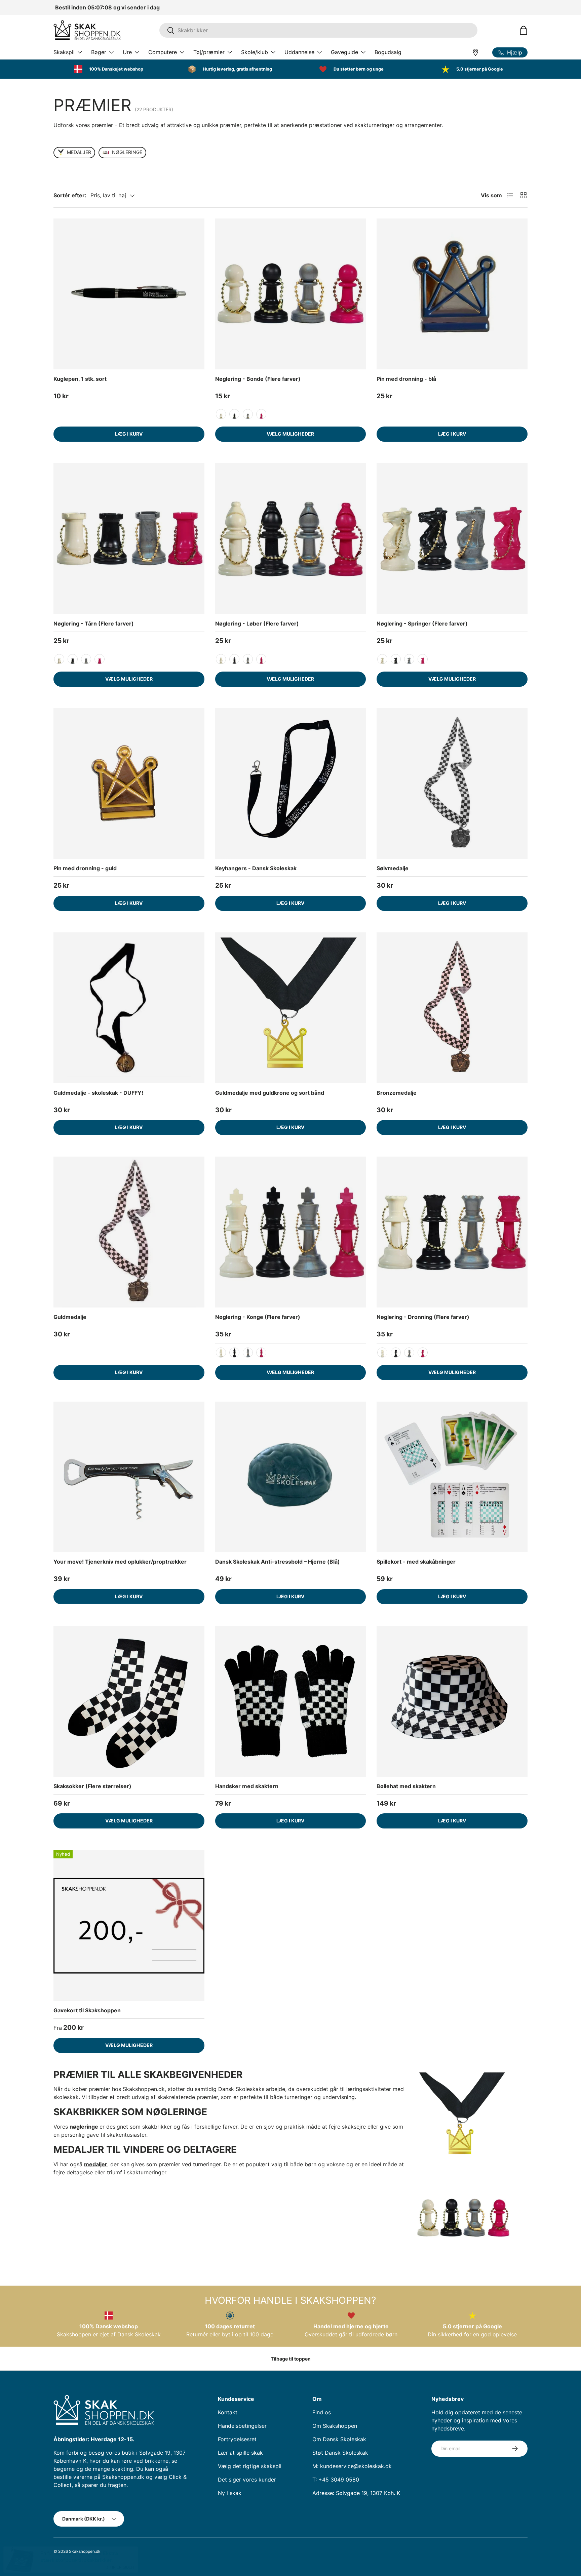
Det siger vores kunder (247, 2480)
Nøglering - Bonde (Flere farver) (258, 379)
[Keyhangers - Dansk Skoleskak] (291, 784)
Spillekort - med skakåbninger (416, 1562)
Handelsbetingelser (242, 2426)
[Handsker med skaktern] (291, 1701)
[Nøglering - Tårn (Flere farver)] (129, 539)
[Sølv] (248, 414)
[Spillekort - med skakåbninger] (452, 1477)
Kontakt (228, 2412)
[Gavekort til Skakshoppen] (129, 1925)
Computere (163, 52)
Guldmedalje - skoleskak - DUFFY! (98, 1093)
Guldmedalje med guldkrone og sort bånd (270, 1093)
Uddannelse (299, 52)
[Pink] (261, 414)
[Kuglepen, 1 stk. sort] (129, 294)
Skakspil (64, 52)
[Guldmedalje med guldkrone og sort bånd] (291, 1008)
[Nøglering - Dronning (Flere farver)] (452, 1232)
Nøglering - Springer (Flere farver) (422, 623)
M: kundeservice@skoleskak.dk (352, 2466)
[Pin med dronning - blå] (452, 294)
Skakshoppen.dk (85, 2551)
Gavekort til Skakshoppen (87, 2010)
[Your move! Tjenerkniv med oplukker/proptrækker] (129, 1477)
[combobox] (318, 30)
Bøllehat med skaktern (406, 1786)
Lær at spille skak (240, 2453)
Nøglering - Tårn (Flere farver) (94, 623)
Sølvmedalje (393, 868)
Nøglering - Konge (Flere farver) (258, 1317)
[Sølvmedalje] (452, 784)
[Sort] (234, 414)
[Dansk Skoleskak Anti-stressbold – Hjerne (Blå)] (291, 1477)
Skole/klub (255, 52)
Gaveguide (344, 52)
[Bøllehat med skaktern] (452, 1701)
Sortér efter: (70, 195)
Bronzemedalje (397, 1093)
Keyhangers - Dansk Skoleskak (256, 868)
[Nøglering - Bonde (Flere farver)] (291, 294)
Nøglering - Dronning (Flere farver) (423, 1317)
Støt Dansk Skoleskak (340, 2453)
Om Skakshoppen (335, 2426)
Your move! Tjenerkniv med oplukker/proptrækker (120, 1562)
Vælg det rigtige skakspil (250, 2466)
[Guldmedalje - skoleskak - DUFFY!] (129, 1008)
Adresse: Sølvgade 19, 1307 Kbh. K (356, 2493)
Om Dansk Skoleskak (339, 2439)
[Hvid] (221, 414)
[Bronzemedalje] (452, 1008)
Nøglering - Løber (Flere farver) (257, 623)
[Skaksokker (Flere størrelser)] (129, 1701)
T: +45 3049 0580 (336, 2480)
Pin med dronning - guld (85, 868)
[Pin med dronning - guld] (129, 784)
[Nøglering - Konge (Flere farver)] (291, 1232)
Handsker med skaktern (247, 1786)
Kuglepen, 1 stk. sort (80, 379)
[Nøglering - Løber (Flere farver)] (291, 539)
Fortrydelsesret (237, 2439)
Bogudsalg (388, 52)
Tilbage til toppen (291, 2359)
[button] (524, 30)
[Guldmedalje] (129, 1232)
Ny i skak (230, 2493)
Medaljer (79, 152)
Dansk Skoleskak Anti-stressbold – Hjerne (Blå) (278, 1562)
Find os (322, 2412)
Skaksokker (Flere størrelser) (92, 1786)
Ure (127, 52)
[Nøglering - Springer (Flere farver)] (452, 539)
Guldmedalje (70, 1317)
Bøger (99, 52)
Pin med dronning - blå (406, 379)
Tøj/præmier (209, 52)
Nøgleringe (127, 152)
